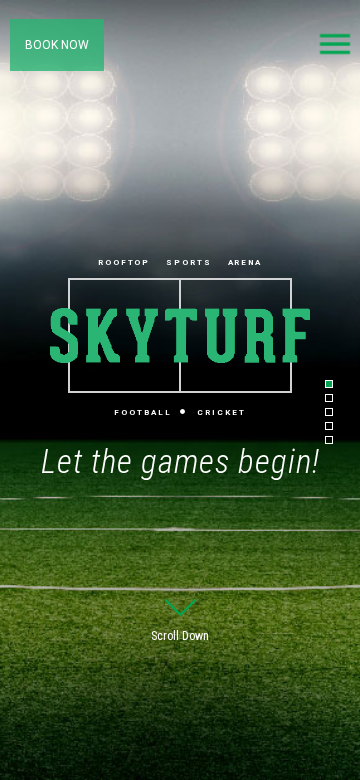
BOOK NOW (57, 45)
